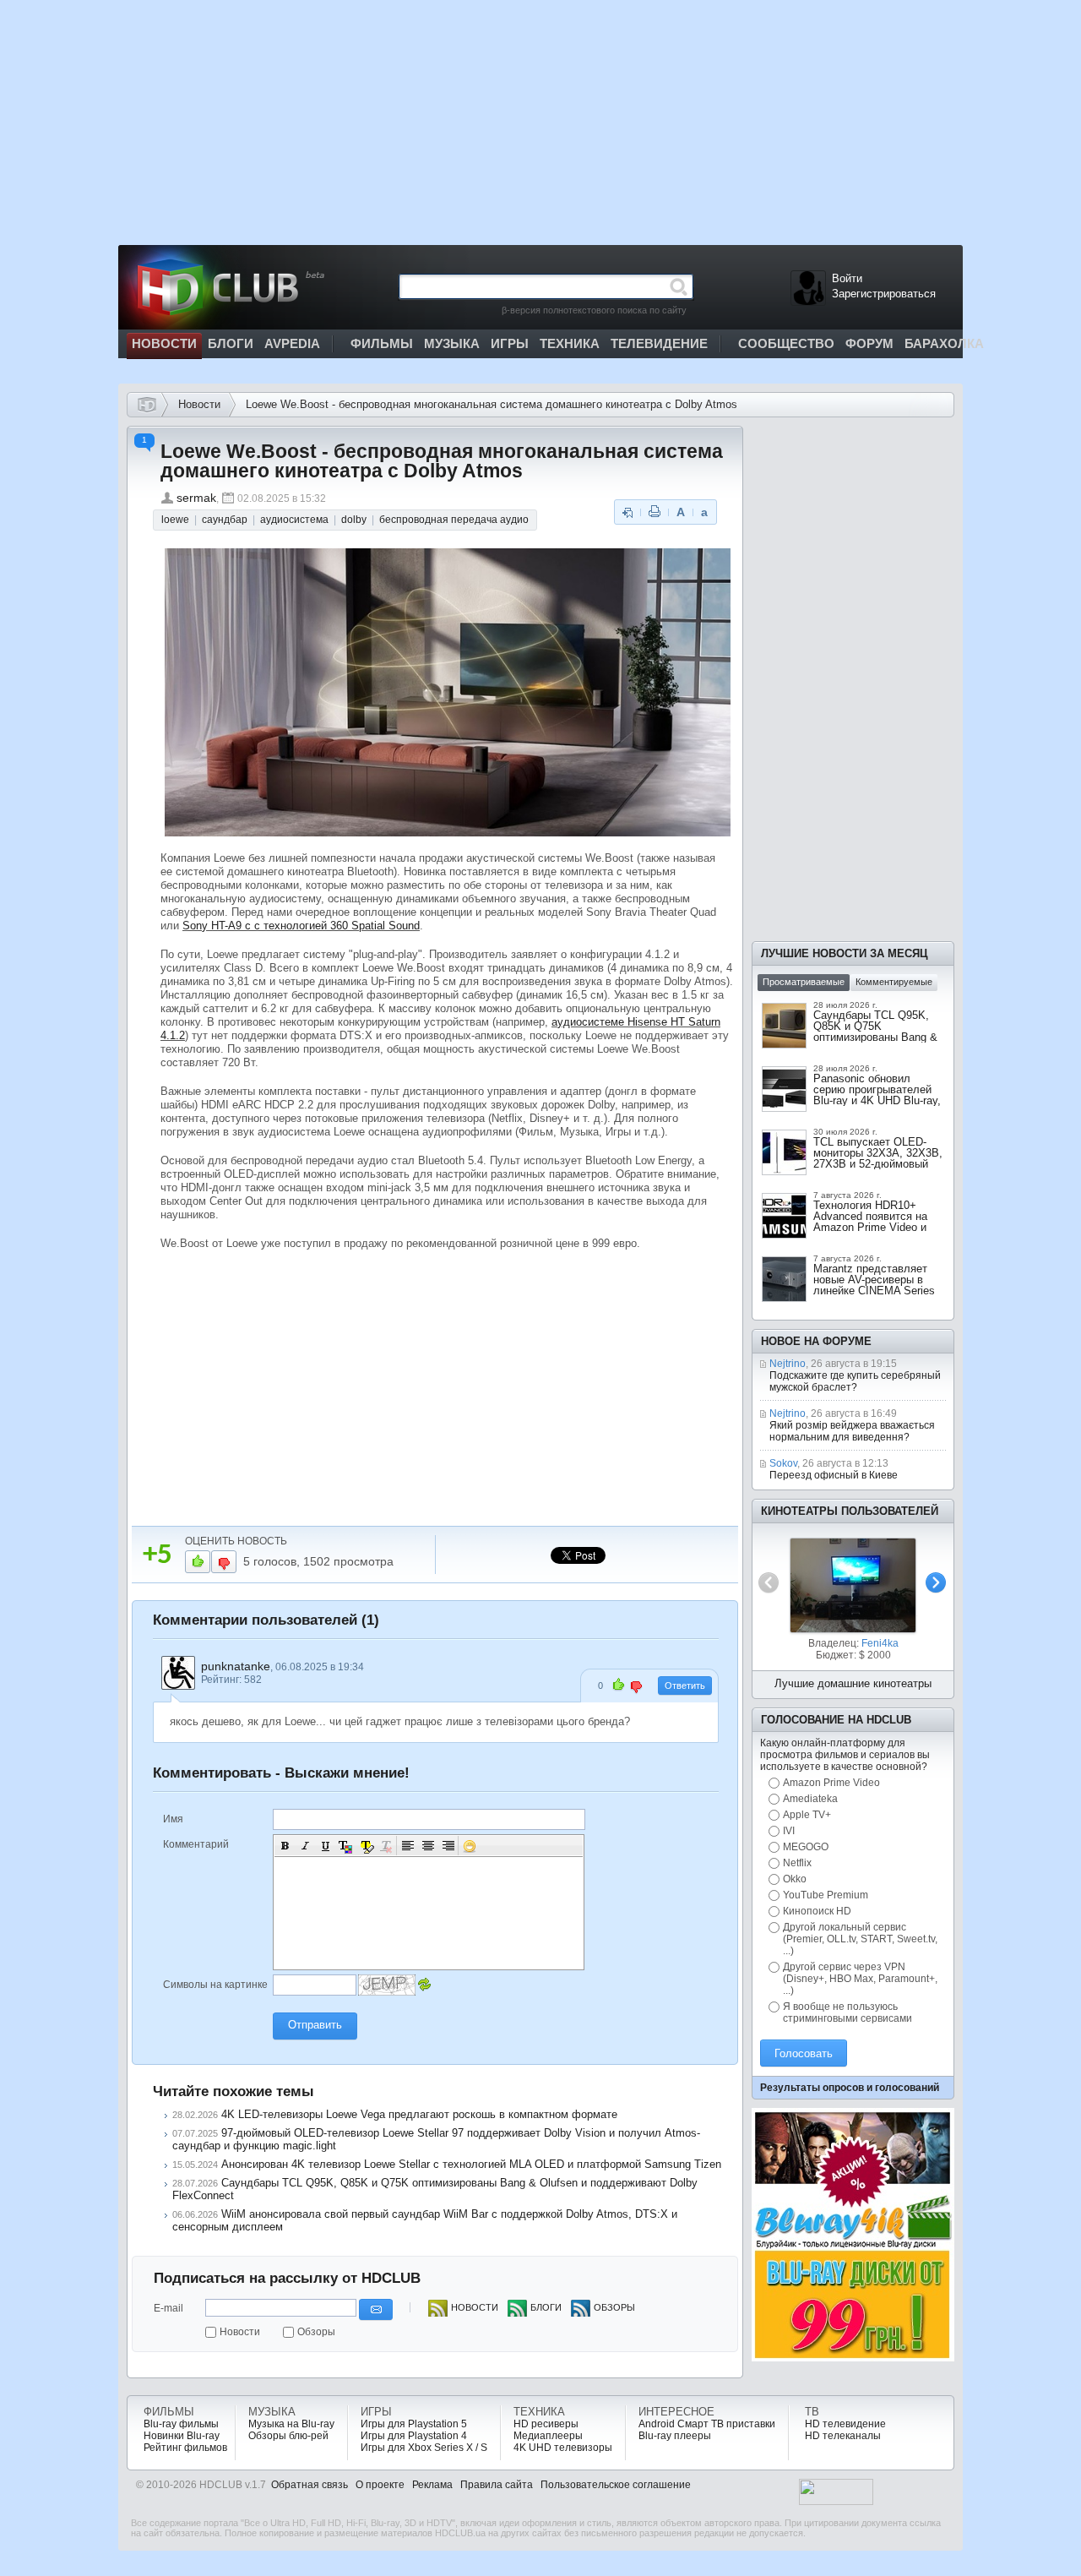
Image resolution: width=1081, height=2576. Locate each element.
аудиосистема (294, 520)
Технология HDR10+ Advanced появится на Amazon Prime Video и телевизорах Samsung (870, 1222)
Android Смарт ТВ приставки (707, 2424)
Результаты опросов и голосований (850, 2088)
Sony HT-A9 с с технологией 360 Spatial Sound (301, 926)
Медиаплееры (548, 2436)
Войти (847, 278)
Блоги (546, 2307)
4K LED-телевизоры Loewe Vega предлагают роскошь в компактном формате (419, 2114)
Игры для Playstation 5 (414, 2424)
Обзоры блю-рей (288, 2436)
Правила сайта (497, 2485)
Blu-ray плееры (675, 2436)
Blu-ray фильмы (181, 2424)
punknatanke (236, 1666)
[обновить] (424, 1985)
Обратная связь (310, 2485)
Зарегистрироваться (884, 294)
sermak (196, 498)
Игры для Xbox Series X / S (424, 2448)
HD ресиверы (546, 2424)
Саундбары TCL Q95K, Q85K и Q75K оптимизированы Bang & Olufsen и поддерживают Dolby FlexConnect (877, 1037)
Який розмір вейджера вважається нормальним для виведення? (852, 1431)
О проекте (380, 2485)
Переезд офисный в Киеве (834, 1475)
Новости (199, 404)
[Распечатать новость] (655, 512)
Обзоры (316, 2332)
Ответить (685, 1686)
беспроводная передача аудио (454, 520)
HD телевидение (845, 2424)
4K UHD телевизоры (563, 2448)
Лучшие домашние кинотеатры (853, 1683)
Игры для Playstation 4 (414, 2436)
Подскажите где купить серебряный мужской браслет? (855, 1381)
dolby (354, 520)
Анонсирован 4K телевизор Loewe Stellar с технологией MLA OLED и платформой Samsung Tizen (471, 2164)
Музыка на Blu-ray (291, 2424)
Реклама (432, 2485)
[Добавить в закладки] (627, 512)
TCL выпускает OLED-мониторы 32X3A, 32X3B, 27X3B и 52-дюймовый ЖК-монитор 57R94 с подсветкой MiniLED (878, 1164)
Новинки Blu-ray (182, 2436)
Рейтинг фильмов (185, 2448)
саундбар (225, 520)
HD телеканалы (843, 2436)
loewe (175, 520)
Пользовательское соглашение (616, 2485)
